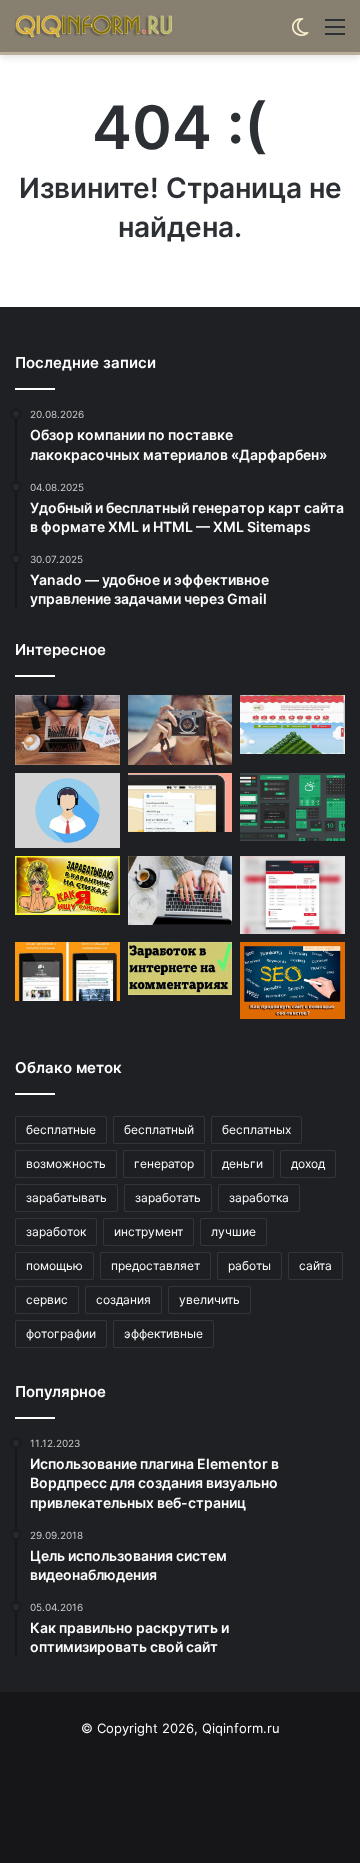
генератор (164, 1163)
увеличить (209, 1299)
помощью (54, 1265)
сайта (315, 1265)
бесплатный (159, 1129)
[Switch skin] (300, 33)
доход (308, 1163)
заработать (168, 1197)
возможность (66, 1163)
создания (123, 1299)
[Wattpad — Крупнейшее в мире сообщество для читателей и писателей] (67, 971)
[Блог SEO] (95, 26)
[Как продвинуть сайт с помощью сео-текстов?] (292, 980)
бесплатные (61, 1129)
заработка (259, 1197)
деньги (242, 1163)
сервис (47, 1299)
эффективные (163, 1333)
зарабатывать (66, 1197)
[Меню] (335, 33)
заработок (56, 1231)
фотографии (61, 1333)
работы (249, 1265)
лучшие (233, 1231)
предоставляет (155, 1265)
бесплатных (256, 1129)
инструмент (148, 1231)
